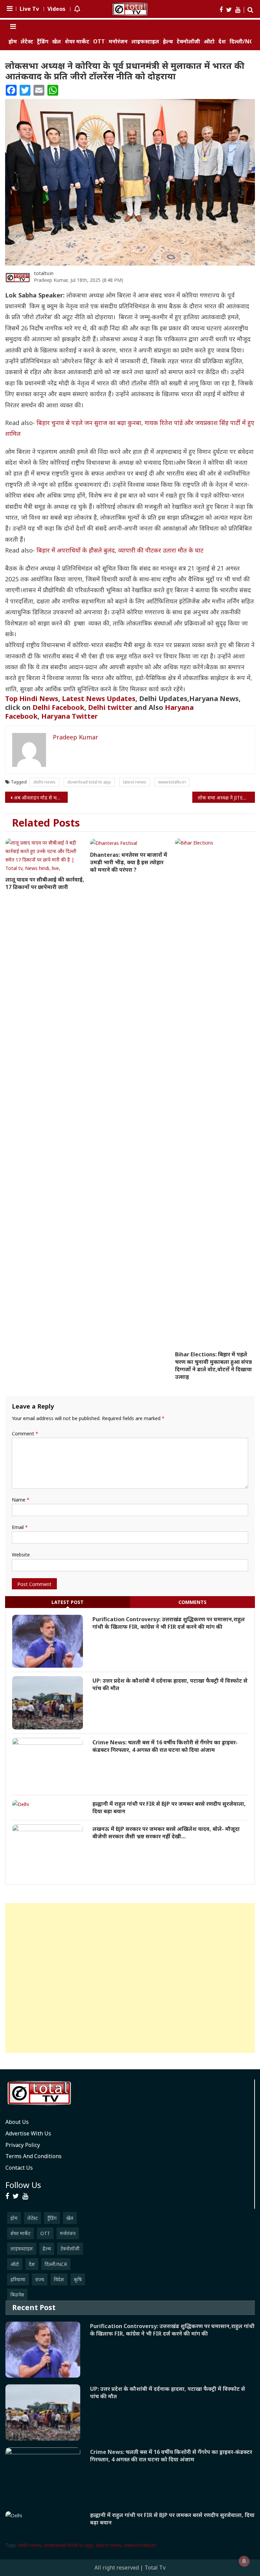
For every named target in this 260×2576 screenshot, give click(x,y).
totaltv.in (44, 273)
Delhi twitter (110, 707)
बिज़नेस (17, 2295)
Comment (25, 1434)
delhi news (44, 782)
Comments (192, 1602)
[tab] (68, 1602)
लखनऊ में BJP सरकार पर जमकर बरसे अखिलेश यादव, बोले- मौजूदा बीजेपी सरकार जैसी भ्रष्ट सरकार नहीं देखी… (166, 1833)
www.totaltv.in (172, 782)
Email (20, 1527)
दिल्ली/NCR (243, 42)
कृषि (78, 2279)
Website (21, 1555)
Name (21, 1500)
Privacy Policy (23, 2145)
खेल (57, 42)
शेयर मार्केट (77, 42)
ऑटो (209, 42)
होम (13, 42)
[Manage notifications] (244, 2561)
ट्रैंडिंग (43, 42)
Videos (56, 9)
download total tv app (89, 782)
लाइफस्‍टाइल (145, 42)
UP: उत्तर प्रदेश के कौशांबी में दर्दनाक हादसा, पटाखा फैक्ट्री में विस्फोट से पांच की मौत (170, 1684)
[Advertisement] (130, 1978)
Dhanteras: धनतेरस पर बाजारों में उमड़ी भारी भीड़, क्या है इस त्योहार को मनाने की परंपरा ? (129, 862)
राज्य (40, 2279)
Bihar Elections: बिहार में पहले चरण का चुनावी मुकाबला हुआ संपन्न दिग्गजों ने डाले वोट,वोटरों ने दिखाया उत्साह (213, 1366)
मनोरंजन (118, 42)
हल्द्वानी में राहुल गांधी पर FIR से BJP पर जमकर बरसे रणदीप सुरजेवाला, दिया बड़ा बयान (169, 1807)
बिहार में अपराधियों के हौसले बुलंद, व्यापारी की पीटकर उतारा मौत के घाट (120, 550)
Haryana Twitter (70, 716)
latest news (135, 782)
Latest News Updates (99, 699)
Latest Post (68, 1602)
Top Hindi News (32, 699)
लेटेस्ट (27, 42)
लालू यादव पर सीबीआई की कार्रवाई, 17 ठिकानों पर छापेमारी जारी (45, 883)
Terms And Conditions (34, 2156)
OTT (99, 42)
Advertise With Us (28, 2133)
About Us (17, 2122)
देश (222, 42)
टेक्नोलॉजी (188, 42)
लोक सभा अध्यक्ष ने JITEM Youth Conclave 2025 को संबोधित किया (226, 798)
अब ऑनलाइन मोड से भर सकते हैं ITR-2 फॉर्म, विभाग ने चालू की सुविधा (41, 798)
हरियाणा (18, 2279)
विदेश (59, 2279)
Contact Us (19, 2168)
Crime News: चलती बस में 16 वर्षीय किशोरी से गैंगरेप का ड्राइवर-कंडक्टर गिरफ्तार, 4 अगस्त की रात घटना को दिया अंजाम (165, 1746)
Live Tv (29, 9)
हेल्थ (168, 42)
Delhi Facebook (58, 707)
